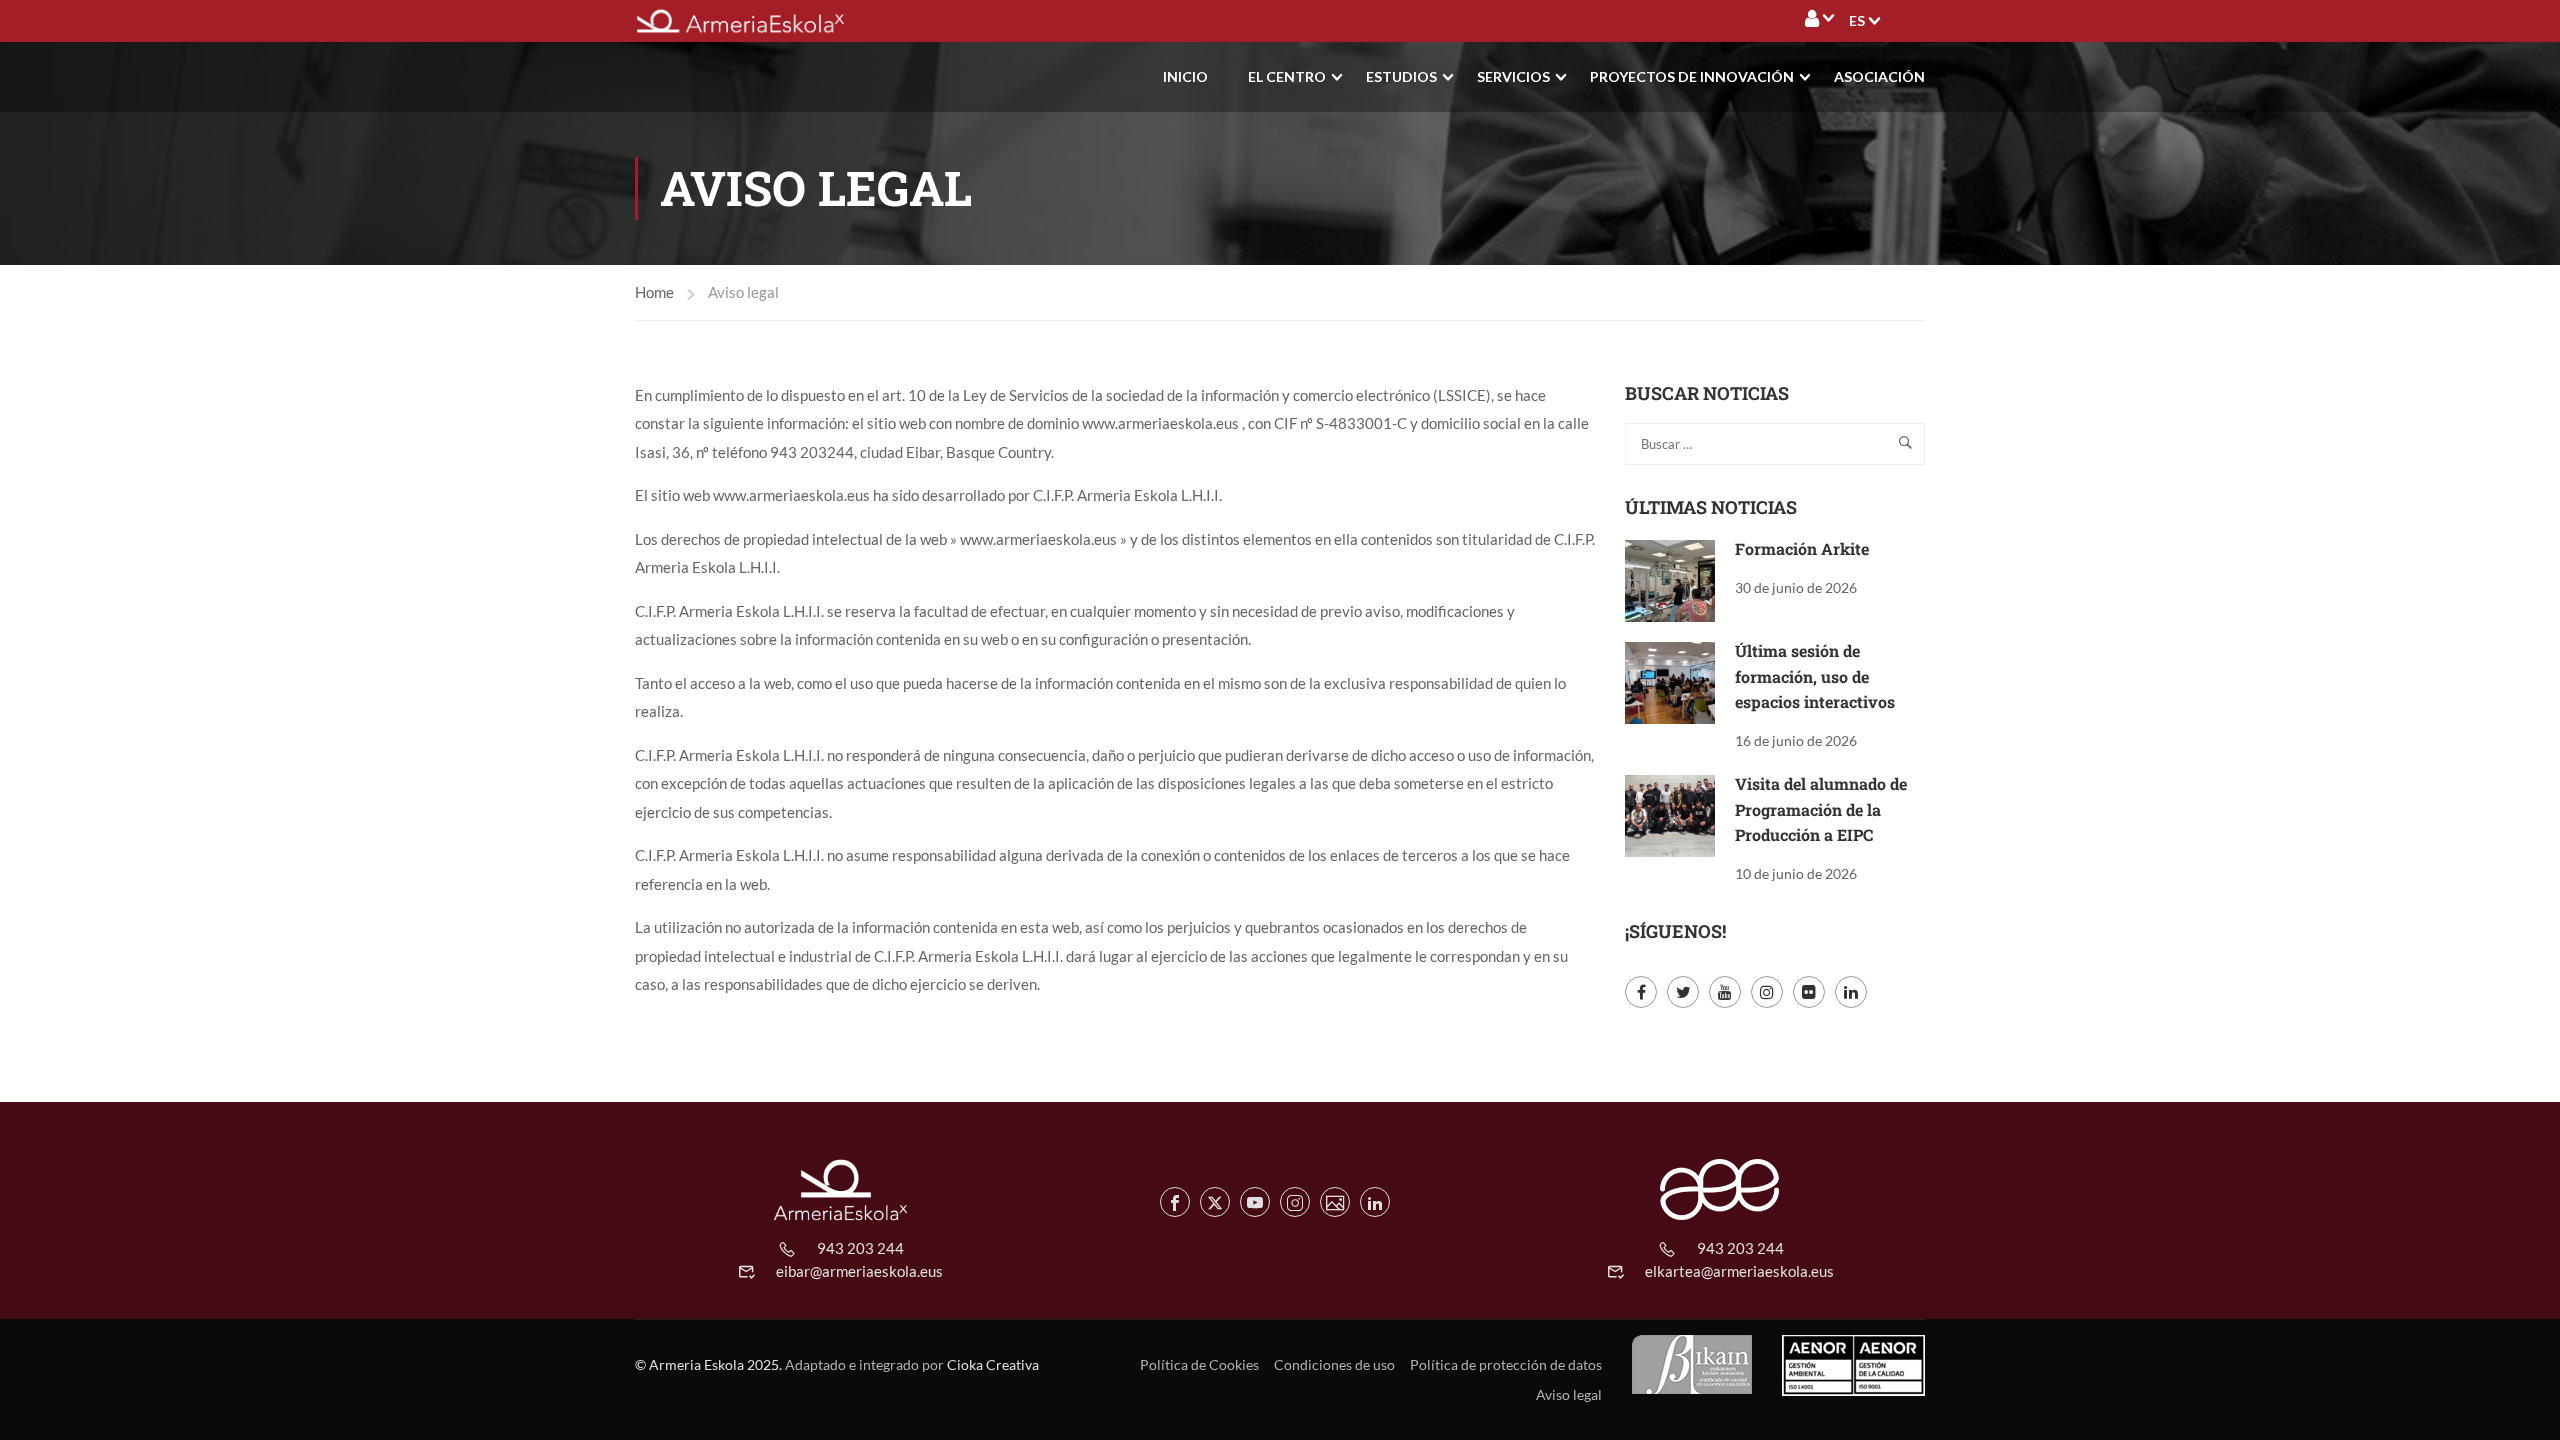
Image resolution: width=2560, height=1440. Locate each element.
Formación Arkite (1802, 548)
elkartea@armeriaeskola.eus (1739, 1271)
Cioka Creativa (993, 1364)
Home (654, 292)
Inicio (1185, 76)
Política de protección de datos (1506, 1364)
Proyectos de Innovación (1692, 76)
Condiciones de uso (1334, 1364)
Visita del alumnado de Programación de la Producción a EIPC (1821, 809)
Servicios (1513, 76)
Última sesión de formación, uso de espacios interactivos (1815, 676)
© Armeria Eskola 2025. (708, 1364)
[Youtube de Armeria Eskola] (1255, 1202)
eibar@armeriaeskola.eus (859, 1271)
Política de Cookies (1199, 1364)
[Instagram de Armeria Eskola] (1295, 1202)
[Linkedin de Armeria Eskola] (1375, 1202)
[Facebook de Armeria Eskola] (1175, 1202)
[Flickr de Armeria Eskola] (1335, 1202)
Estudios (1401, 76)
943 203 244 (860, 1248)
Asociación (1879, 76)
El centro (1287, 76)
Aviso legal (1569, 1394)
